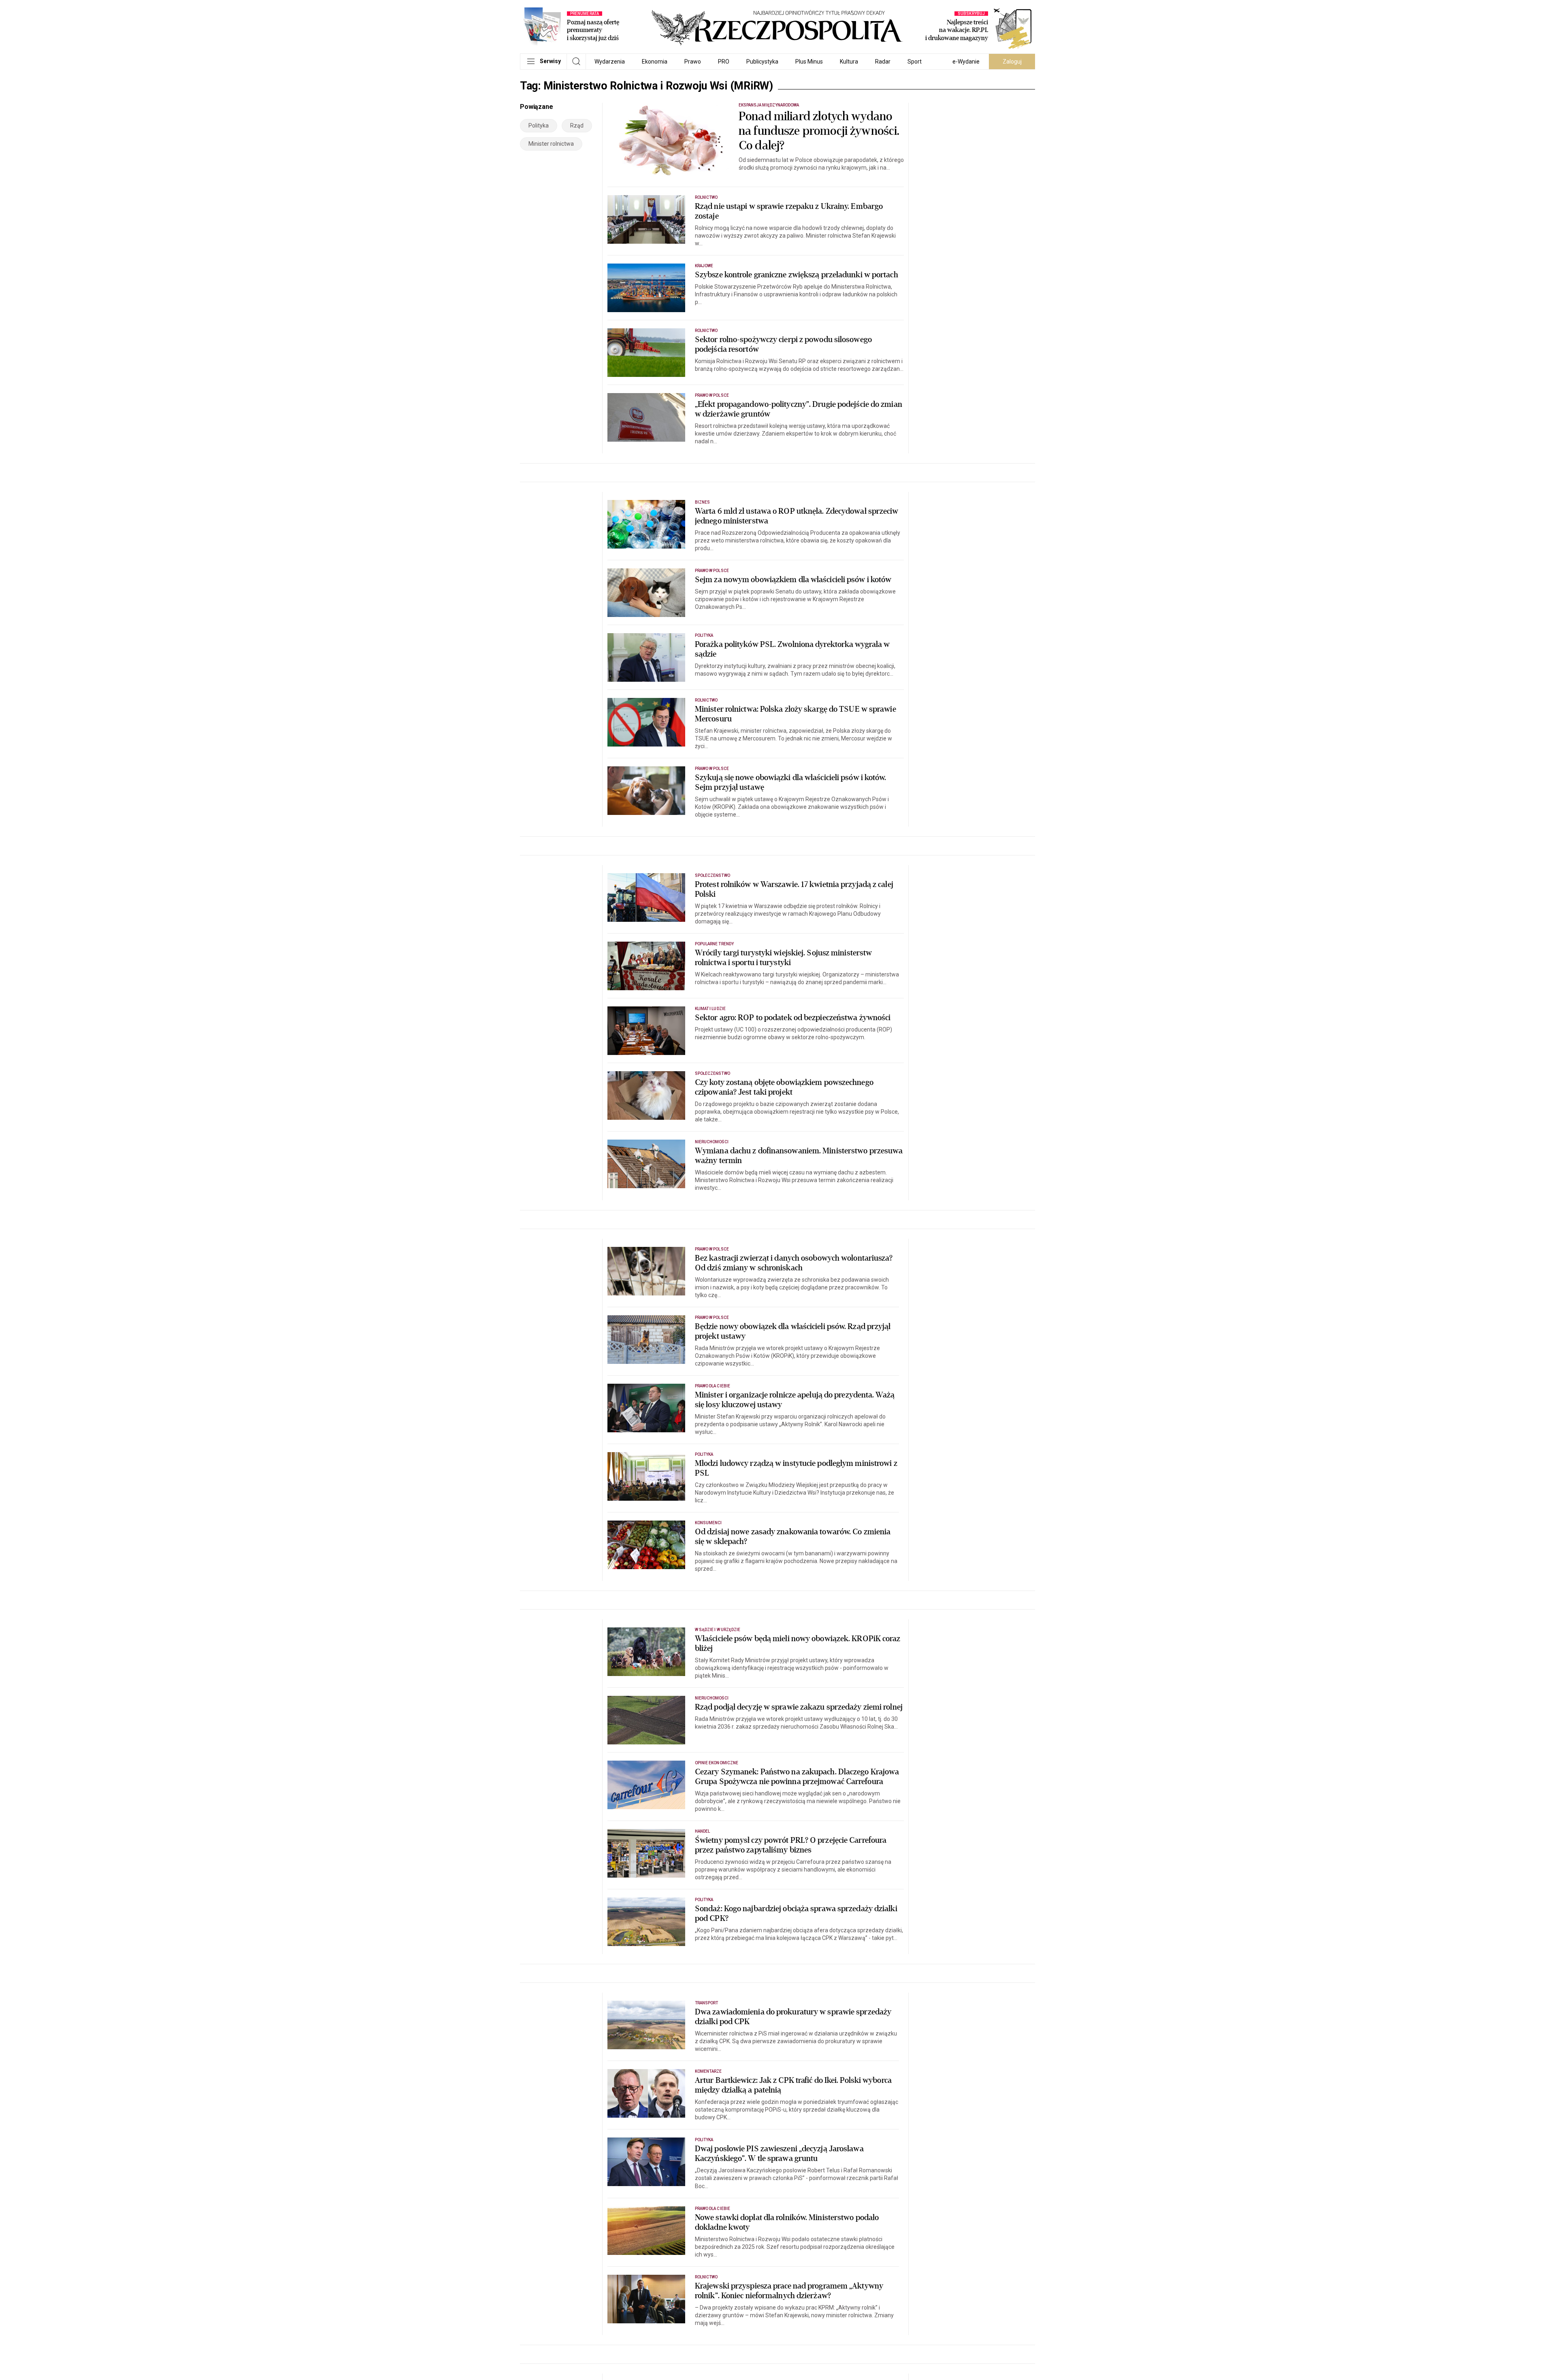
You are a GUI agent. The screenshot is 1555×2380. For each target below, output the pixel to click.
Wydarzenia (610, 62)
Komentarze (708, 2071)
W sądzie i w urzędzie (718, 1630)
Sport (915, 62)
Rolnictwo (706, 197)
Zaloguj (1012, 62)
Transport (706, 2003)
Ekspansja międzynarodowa (769, 105)
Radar (883, 62)
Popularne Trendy (714, 944)
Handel (702, 1831)
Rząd (577, 125)
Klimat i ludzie (710, 1009)
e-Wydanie (966, 62)
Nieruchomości (712, 1142)
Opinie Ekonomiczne (717, 1763)
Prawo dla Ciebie (713, 1386)
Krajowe (704, 266)
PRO (724, 62)
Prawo (693, 62)
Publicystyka (762, 62)
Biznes (702, 502)
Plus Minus (809, 62)
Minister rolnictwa (551, 144)
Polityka (539, 125)
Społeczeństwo (713, 875)
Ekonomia (655, 62)
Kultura (849, 62)
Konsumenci (708, 1523)
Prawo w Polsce (712, 395)
